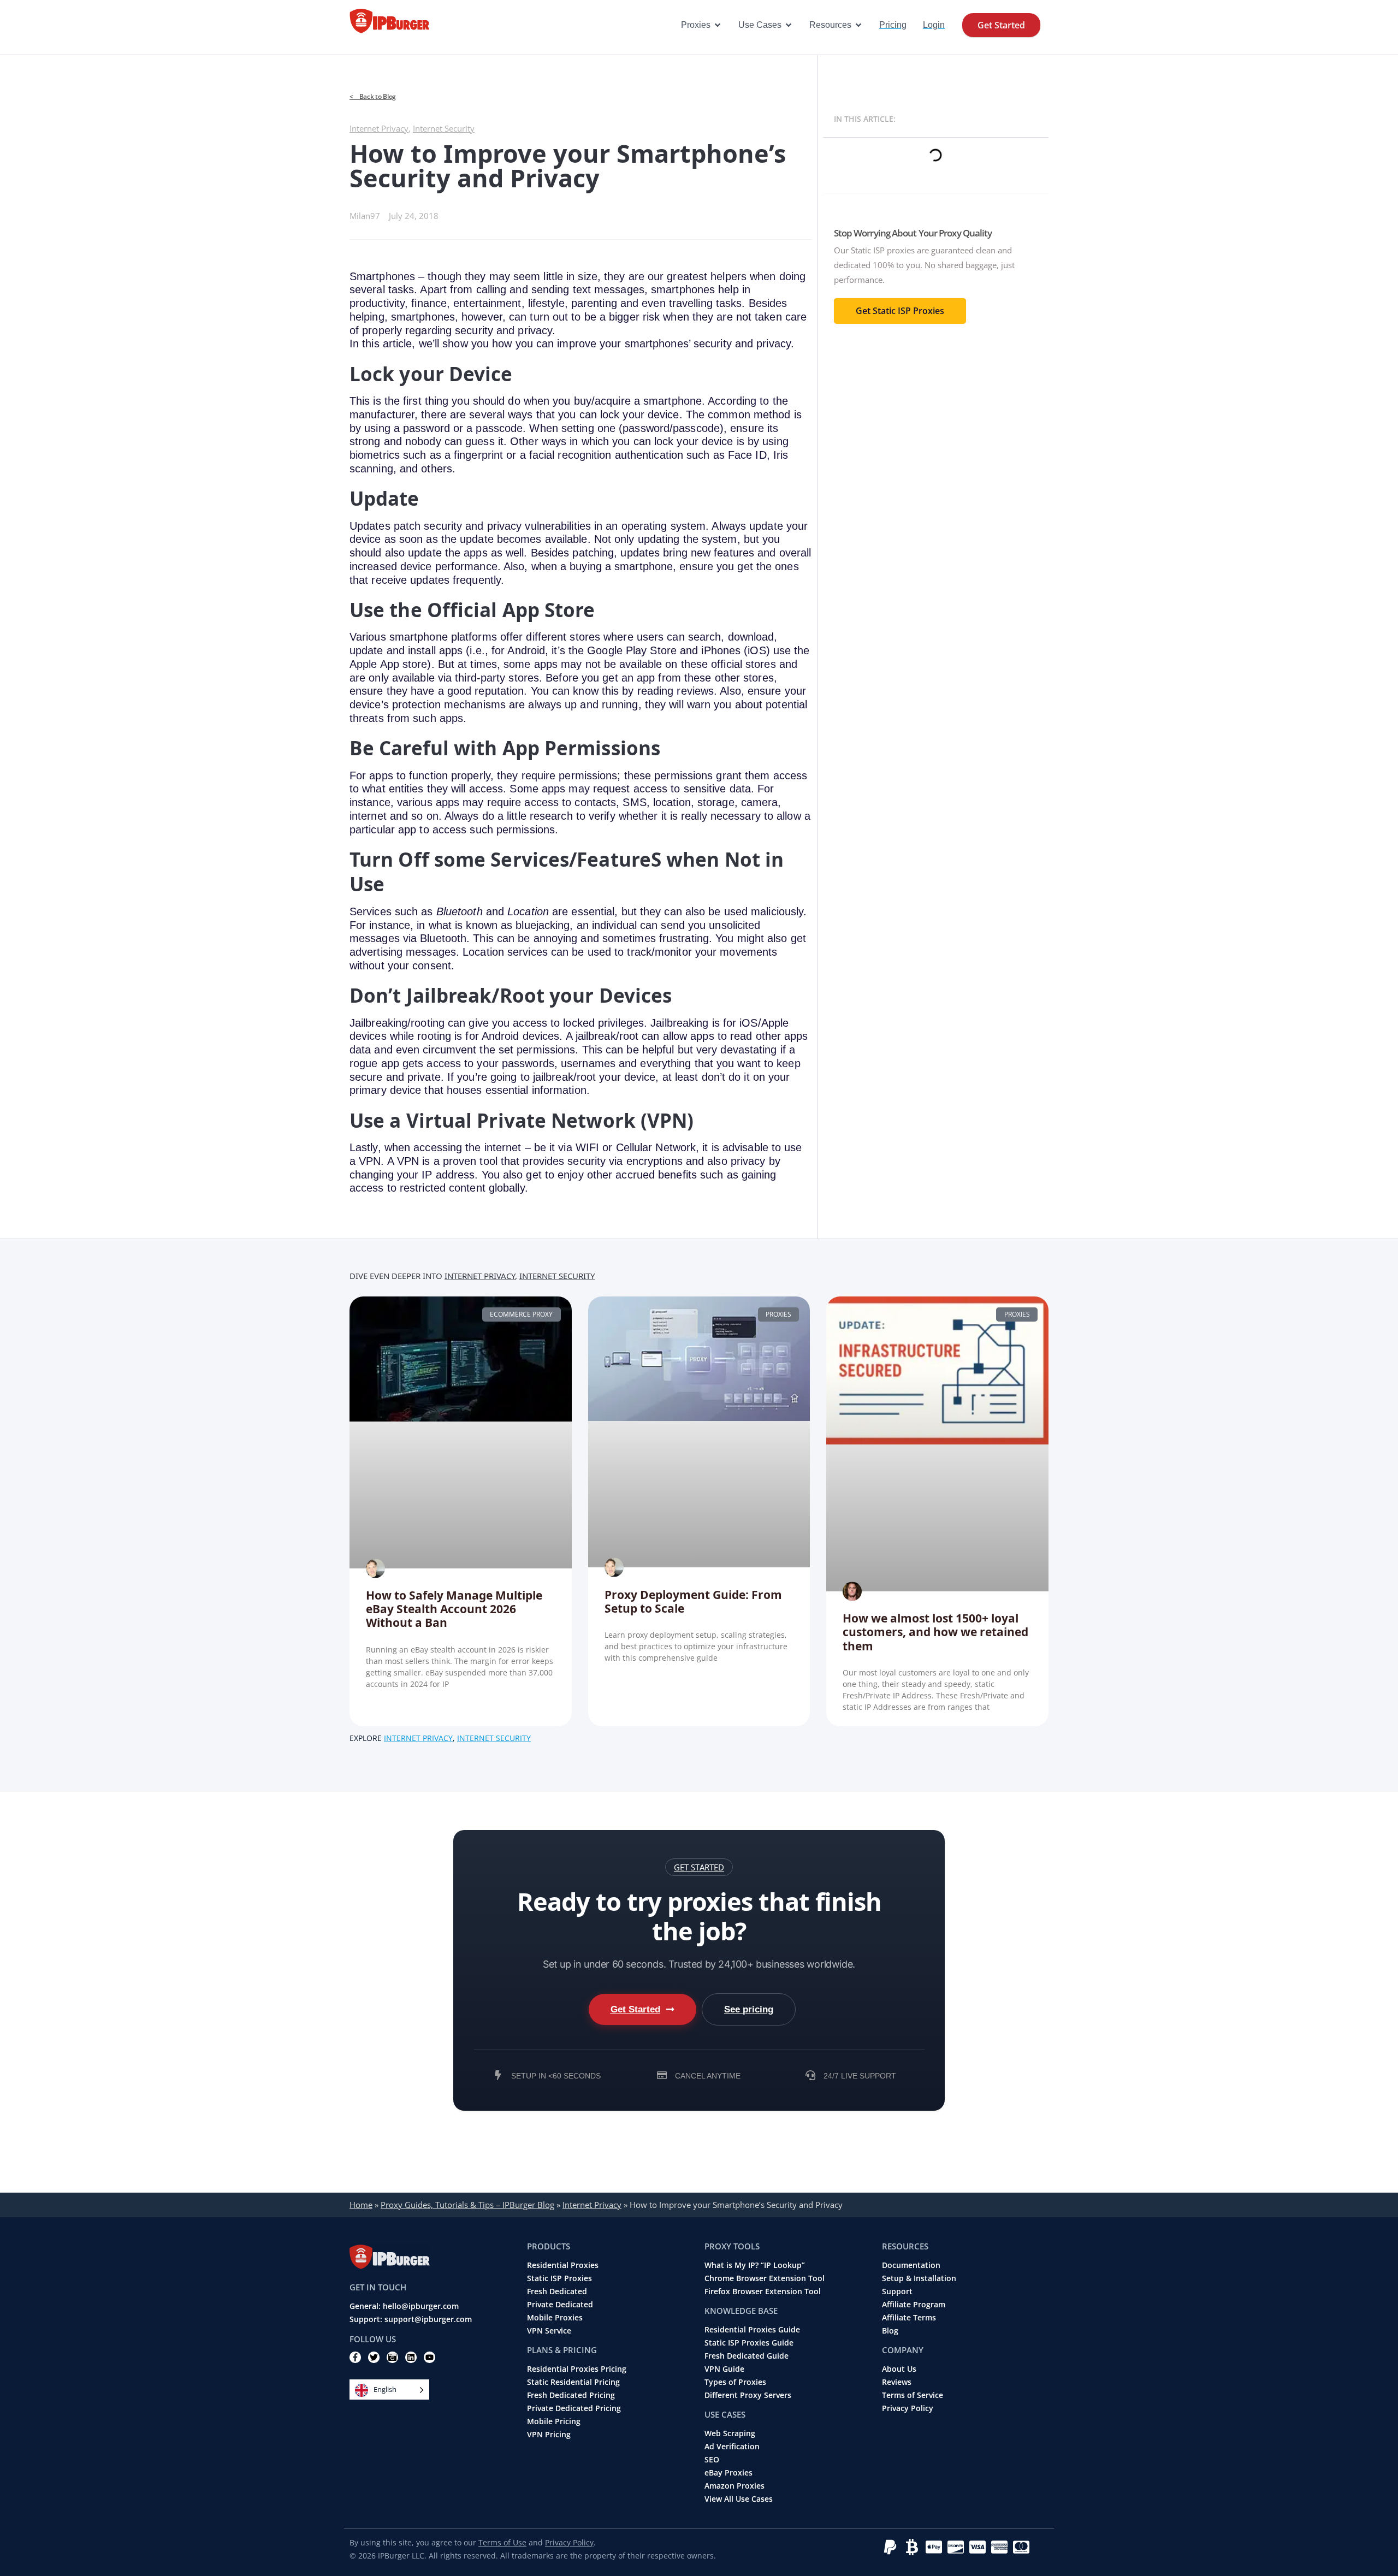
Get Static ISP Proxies (900, 311)
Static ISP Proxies (559, 2278)
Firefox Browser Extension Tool (763, 2291)
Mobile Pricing (554, 2421)
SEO (712, 2460)
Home (361, 2205)
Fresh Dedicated (557, 2291)
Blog (890, 2331)
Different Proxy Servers (748, 2395)
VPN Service (549, 2331)
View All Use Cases (739, 2499)
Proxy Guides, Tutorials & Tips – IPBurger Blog (467, 2205)
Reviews (897, 2382)
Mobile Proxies (555, 2318)
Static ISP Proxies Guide (749, 2343)
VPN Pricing (549, 2435)
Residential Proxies (563, 2265)
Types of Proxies (735, 2382)
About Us (899, 2369)
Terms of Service (913, 2395)
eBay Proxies (728, 2473)
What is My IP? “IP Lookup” (755, 2265)
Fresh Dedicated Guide (747, 2356)
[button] (699, 1867)
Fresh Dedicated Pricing (571, 2395)
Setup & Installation (919, 2278)
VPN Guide (724, 2369)
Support (897, 2291)
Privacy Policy (908, 2408)
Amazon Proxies (734, 2486)
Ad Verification (732, 2447)
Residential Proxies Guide (752, 2330)
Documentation (911, 2265)
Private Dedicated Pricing (574, 2408)
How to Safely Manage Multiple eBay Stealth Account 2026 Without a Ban (454, 1609)
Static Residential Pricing (573, 2382)
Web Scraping (730, 2433)
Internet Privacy (379, 128)
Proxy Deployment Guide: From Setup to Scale (693, 1601)
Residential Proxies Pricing (577, 2369)
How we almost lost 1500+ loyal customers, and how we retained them (935, 1632)
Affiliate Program (914, 2305)
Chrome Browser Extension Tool (765, 2278)
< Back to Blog (373, 96)
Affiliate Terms (909, 2318)
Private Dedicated (560, 2305)
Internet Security (444, 128)
